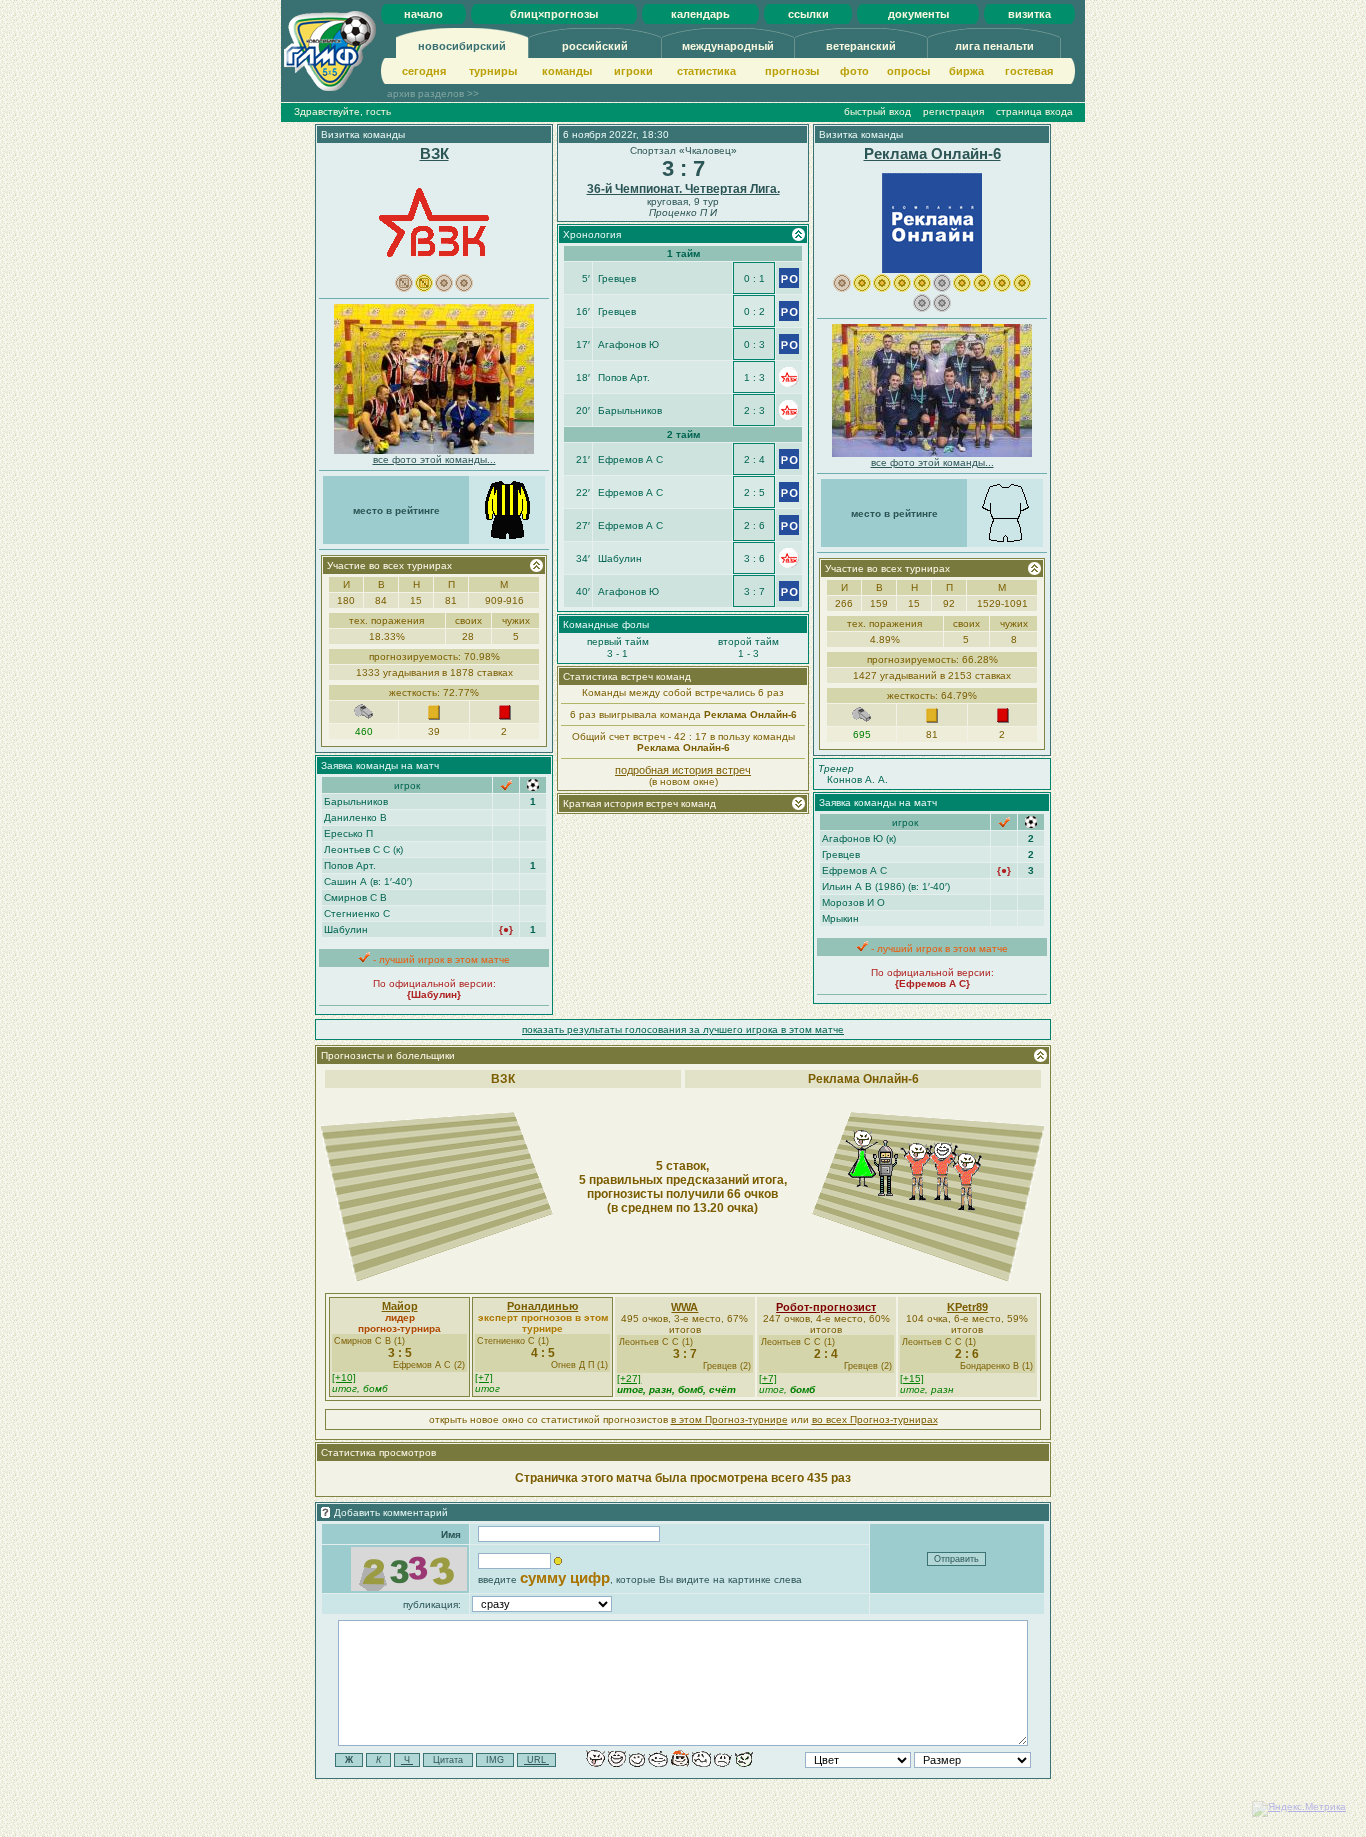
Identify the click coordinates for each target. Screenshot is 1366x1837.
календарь (700, 14)
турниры (493, 71)
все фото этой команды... (434, 459)
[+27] (629, 1378)
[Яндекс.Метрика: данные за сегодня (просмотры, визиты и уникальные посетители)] (1299, 1809)
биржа (966, 71)
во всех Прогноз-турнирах (875, 1419)
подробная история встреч (683, 770)
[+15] (912, 1378)
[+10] (344, 1377)
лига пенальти (994, 46)
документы (918, 14)
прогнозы (792, 71)
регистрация (953, 111)
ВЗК (434, 153)
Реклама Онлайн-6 (932, 153)
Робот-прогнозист (826, 1307)
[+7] (484, 1377)
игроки (633, 71)
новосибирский (462, 46)
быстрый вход (877, 111)
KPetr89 (967, 1307)
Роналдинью (542, 1306)
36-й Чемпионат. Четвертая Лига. (683, 189)
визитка (1029, 14)
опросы (908, 71)
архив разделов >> (433, 93)
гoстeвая (1029, 71)
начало (423, 14)
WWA (684, 1307)
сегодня (424, 71)
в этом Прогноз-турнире (729, 1419)
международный (728, 46)
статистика (706, 71)
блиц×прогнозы (554, 14)
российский (595, 46)
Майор (400, 1306)
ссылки (808, 14)
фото (854, 71)
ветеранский (861, 46)
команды (567, 71)
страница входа (1034, 111)
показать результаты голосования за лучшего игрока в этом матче (683, 1029)
